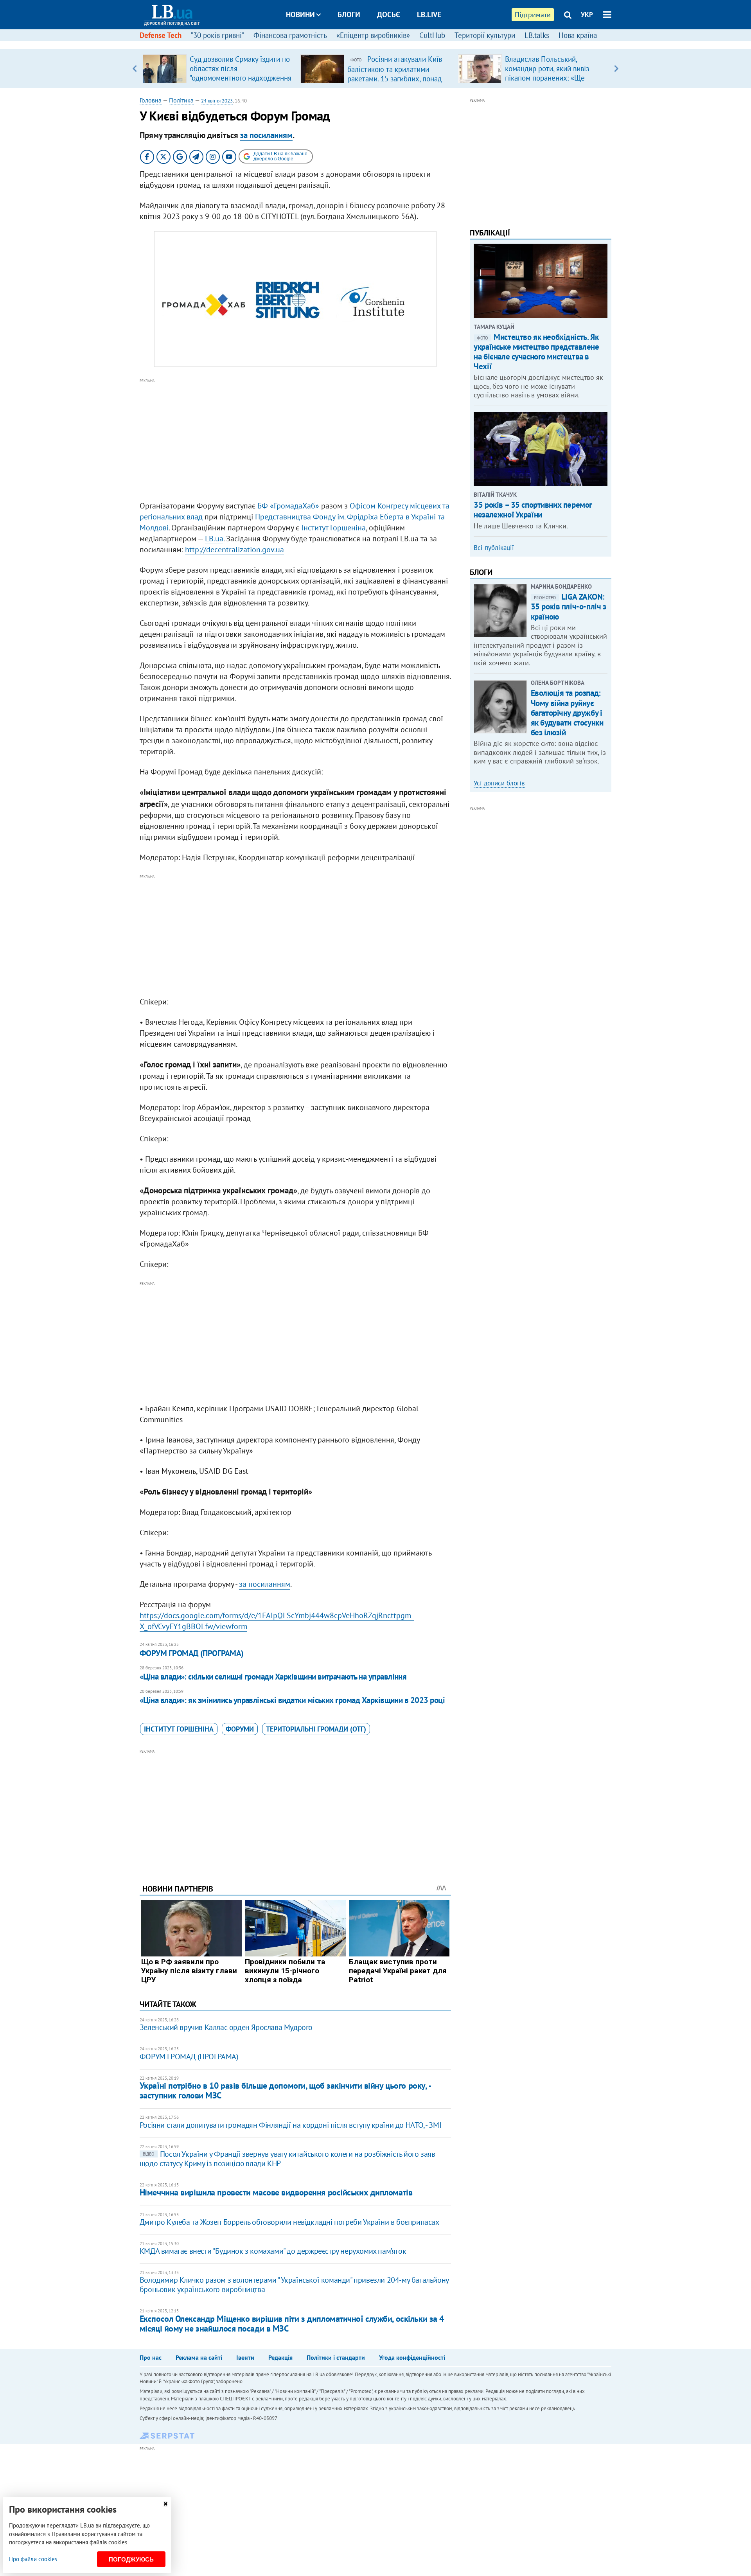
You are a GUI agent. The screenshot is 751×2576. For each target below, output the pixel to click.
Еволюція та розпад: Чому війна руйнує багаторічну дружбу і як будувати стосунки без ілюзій (567, 713)
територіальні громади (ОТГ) (316, 1729)
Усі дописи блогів (499, 783)
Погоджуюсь (131, 2559)
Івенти (245, 2357)
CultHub (432, 35)
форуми (240, 1729)
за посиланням (266, 135)
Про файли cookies (33, 2559)
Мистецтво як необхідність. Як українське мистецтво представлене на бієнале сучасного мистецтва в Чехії (536, 352)
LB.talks (537, 35)
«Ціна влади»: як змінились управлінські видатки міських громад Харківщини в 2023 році (292, 1700)
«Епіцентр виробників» (373, 35)
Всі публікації (494, 548)
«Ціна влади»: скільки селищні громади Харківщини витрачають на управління (273, 1677)
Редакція (280, 2357)
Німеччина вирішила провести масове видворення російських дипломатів (276, 2192)
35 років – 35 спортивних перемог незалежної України (533, 510)
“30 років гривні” (217, 35)
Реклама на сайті (199, 2357)
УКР (587, 14)
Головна (151, 100)
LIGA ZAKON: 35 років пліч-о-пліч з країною (569, 606)
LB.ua (214, 539)
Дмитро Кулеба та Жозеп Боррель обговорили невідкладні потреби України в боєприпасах (289, 2222)
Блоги (349, 14)
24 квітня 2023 (217, 101)
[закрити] (165, 2504)
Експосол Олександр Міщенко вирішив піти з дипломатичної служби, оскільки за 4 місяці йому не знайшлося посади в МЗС (292, 2324)
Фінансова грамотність (290, 35)
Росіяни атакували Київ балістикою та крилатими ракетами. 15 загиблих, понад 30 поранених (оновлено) (395, 74)
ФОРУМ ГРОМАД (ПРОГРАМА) (192, 1653)
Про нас (151, 2357)
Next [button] (616, 68)
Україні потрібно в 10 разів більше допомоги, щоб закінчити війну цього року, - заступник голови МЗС (285, 2090)
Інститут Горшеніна (333, 528)
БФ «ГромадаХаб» (288, 506)
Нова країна (578, 35)
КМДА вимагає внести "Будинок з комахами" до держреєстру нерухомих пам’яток (273, 2251)
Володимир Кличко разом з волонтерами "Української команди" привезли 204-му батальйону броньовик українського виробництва (294, 2285)
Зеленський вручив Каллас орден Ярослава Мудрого (226, 2027)
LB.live (429, 14)
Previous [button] (135, 68)
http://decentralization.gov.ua (234, 550)
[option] (218, 68)
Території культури (485, 35)
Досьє (389, 14)
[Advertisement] (295, 440)
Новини (300, 14)
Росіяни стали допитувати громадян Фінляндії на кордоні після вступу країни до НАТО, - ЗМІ (290, 2125)
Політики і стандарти (336, 2357)
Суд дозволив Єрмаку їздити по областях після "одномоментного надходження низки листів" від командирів (241, 73)
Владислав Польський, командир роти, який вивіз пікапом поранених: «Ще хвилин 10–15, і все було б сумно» (548, 78)
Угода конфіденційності (412, 2357)
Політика (181, 100)
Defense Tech (161, 35)
